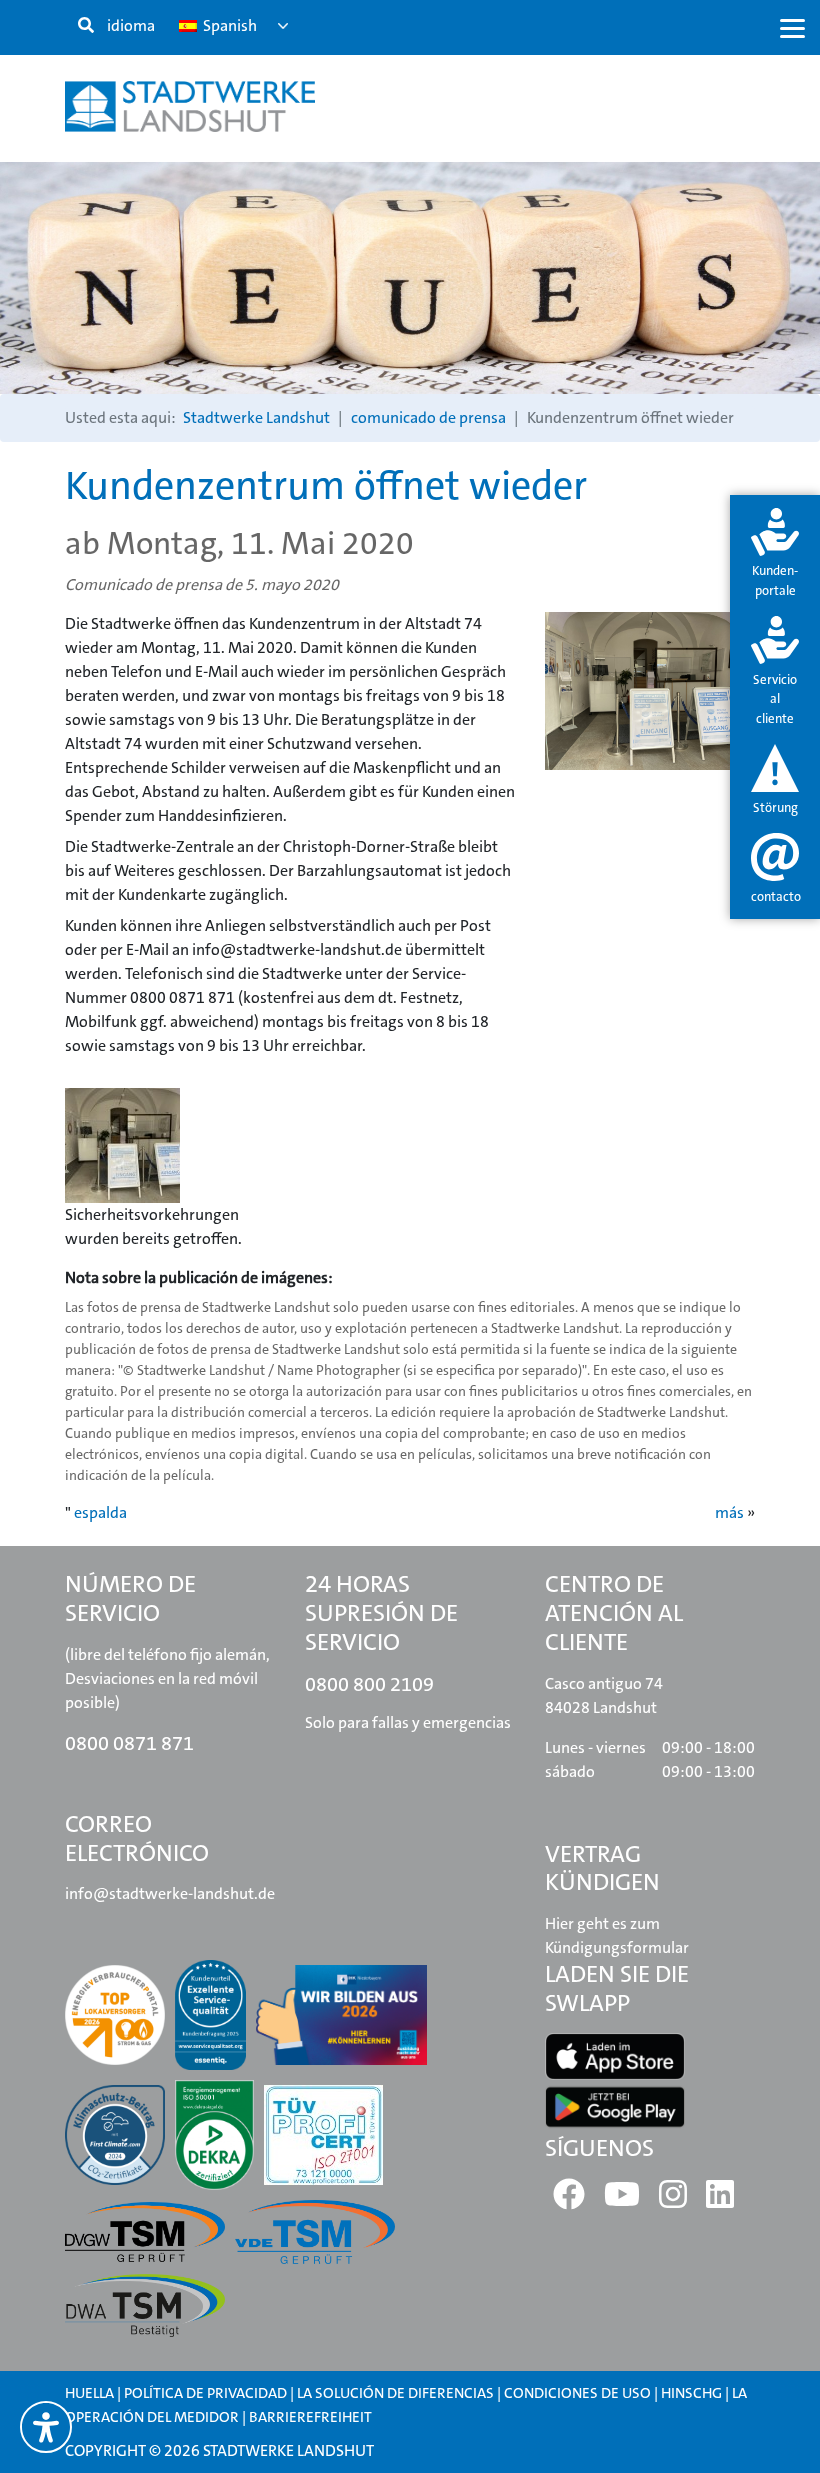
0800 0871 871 (129, 1743)
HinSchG (691, 2393)
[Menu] (792, 27)
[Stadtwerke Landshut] (190, 106)
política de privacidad (205, 2393)
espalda (100, 1512)
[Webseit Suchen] (86, 26)
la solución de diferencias (395, 2393)
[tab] (775, 554)
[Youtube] (622, 2200)
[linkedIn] (720, 2200)
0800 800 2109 (369, 1684)
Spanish (228, 25)
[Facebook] (569, 2200)
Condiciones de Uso (579, 2393)
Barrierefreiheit (310, 2417)
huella (89, 2393)
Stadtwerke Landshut (256, 417)
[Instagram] (673, 2200)
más (729, 1512)
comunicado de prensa (428, 417)
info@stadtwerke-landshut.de (170, 1893)
